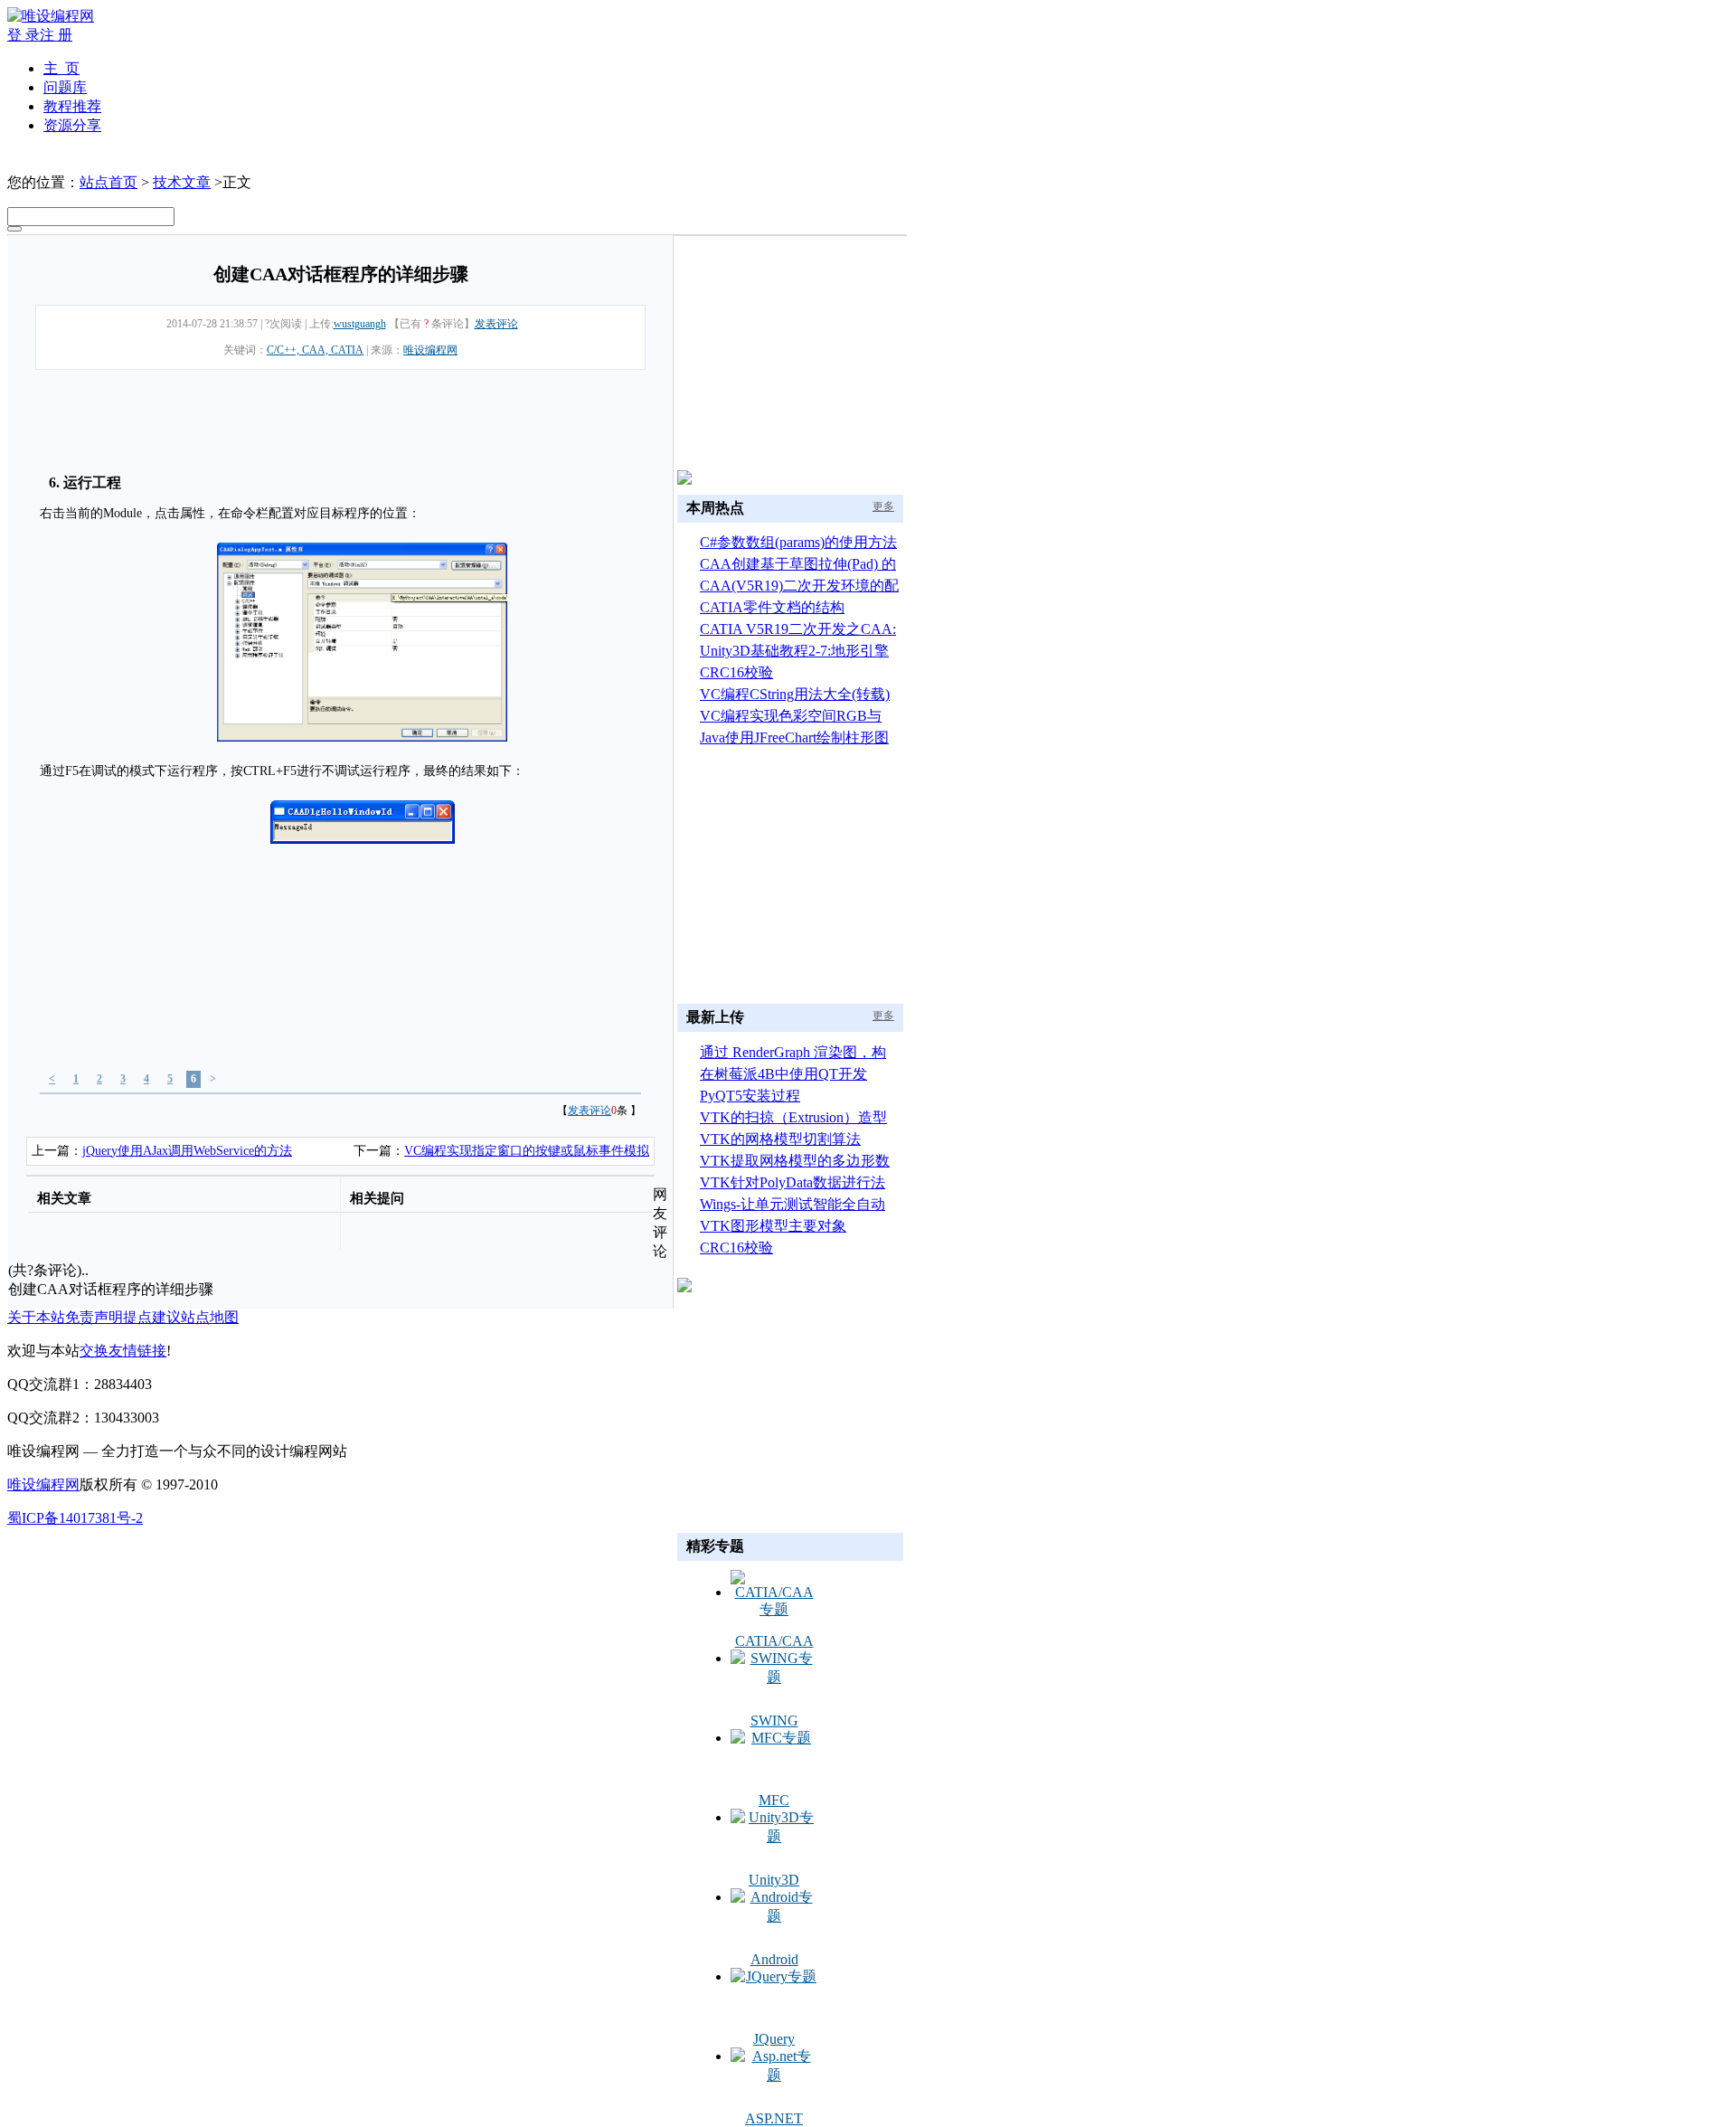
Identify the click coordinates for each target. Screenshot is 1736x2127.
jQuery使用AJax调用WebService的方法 (187, 1151)
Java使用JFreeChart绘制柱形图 (794, 737)
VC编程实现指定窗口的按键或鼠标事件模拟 (527, 1151)
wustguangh (360, 324)
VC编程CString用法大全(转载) (795, 694)
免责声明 (94, 1317)
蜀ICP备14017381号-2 (75, 1518)
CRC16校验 (736, 672)
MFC (774, 1800)
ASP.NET (774, 2118)
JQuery (774, 2039)
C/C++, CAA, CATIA (315, 350)
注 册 (56, 35)
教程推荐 (72, 106)
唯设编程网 (430, 350)
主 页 (61, 68)
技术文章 (182, 182)
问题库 (65, 87)
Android (774, 1959)
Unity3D (774, 1880)
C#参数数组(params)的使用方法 (798, 542)
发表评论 (496, 324)
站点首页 (108, 182)
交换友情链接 (123, 1351)
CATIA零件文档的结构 (772, 607)
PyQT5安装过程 (750, 1096)
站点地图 (210, 1317)
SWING (774, 1721)
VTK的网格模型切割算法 (780, 1139)
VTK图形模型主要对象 (773, 1226)
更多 (883, 506)
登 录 (24, 35)
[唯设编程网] (51, 16)
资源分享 (72, 125)
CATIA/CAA (774, 1641)
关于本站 (36, 1317)
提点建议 (152, 1317)
